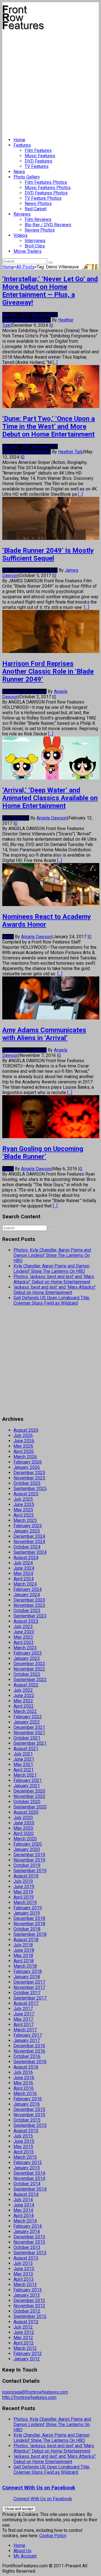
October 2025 (27, 1483)
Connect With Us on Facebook (39, 2488)
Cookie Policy (53, 2536)
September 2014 (30, 2189)
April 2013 (24, 2279)
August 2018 (26, 1940)
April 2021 (24, 1770)
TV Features (37, 166)
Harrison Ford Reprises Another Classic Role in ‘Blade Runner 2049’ (48, 671)
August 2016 (26, 2067)
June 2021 (24, 1759)
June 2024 (24, 1568)
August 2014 (26, 2194)
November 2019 (29, 1860)
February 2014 (28, 2226)
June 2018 (24, 1950)
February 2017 (28, 2035)
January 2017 (27, 2040)
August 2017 (26, 2003)
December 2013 (29, 2237)
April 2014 (24, 2216)
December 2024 (29, 1536)
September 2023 (30, 1616)
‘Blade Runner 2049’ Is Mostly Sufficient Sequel (48, 554)
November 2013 (29, 2242)
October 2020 (27, 1802)
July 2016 (23, 2072)
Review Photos (40, 230)
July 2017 (23, 2009)
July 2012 (23, 2327)
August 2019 (26, 1876)
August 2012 (26, 2322)
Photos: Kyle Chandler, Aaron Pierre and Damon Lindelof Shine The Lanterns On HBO (52, 1255)
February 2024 (28, 1589)
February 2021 (28, 1780)
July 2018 (23, 1945)
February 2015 (28, 2162)
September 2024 (30, 1552)
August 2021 (26, 1749)
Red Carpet (36, 209)
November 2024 (29, 1542)
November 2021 (29, 1733)
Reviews (22, 214)
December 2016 (29, 2046)
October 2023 (27, 1611)
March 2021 (25, 1775)
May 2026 (23, 1446)
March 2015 (25, 2157)
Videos (20, 235)
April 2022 (24, 1706)
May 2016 (23, 2083)
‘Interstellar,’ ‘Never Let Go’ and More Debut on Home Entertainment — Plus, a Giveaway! (50, 291)
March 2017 (25, 2030)
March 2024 (25, 1584)
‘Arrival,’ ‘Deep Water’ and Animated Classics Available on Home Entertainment (50, 798)
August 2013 (26, 2258)
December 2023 (29, 1600)
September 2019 (30, 1871)
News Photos (38, 203)
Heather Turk (70, 452)
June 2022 (24, 1696)
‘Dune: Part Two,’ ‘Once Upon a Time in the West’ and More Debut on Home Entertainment (49, 426)
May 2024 (23, 1573)
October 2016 (27, 2056)
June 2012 (24, 2332)
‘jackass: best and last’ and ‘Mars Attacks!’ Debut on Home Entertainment (55, 1290)
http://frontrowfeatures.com (29, 2397)
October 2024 (27, 1547)
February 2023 (28, 1653)
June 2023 (24, 1632)
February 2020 (28, 1844)
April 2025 (24, 1515)
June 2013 (24, 2269)
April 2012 (24, 2343)
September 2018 (30, 1934)
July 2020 (23, 1818)
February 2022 (28, 1717)
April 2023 (24, 1642)
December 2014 (29, 2173)
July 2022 (23, 1690)
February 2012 (28, 2354)
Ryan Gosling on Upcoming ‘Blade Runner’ (43, 1153)
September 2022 (30, 1680)
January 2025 (27, 1531)
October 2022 (27, 1674)
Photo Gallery (27, 177)
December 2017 (29, 1982)
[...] (55, 362)
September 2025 (30, 1489)
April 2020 (24, 1833)
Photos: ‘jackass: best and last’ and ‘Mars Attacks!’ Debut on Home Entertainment (54, 1279)
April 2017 (24, 2025)
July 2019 (23, 1881)
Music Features (40, 156)
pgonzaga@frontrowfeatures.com (35, 2392)
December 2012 (29, 2300)
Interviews (35, 241)
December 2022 (29, 1664)
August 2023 (26, 1621)
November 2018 (29, 1924)
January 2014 (27, 2231)
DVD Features (38, 161)
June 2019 (24, 1887)
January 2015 (27, 2168)
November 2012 (29, 2306)
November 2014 (29, 2178)
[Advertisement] (50, 81)
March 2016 (25, 2094)
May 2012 (23, 2338)
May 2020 (23, 1828)
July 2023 (23, 1627)
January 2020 (27, 1849)
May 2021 (23, 1764)
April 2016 (24, 2088)
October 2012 (27, 2311)
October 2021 (27, 1738)
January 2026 (27, 1467)
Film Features (38, 150)
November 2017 (29, 1987)
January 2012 (27, 2359)
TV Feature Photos (43, 198)
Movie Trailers (27, 251)
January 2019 (27, 1913)
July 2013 (23, 2263)
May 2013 (23, 2274)
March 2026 (25, 1457)
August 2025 (26, 1494)
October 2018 (27, 1929)
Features (22, 145)
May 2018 (23, 1956)
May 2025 (23, 1510)
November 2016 (29, 2051)
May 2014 (23, 2210)
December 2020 (29, 1791)
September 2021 (30, 1743)
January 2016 (27, 2104)
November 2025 (29, 1478)
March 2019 (25, 1902)
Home (19, 140)
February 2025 (28, 1526)
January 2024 (27, 1595)
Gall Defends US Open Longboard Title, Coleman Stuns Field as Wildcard (52, 1300)
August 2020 (26, 1812)
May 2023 (23, 1637)
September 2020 (30, 1807)
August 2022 (26, 1685)
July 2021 (23, 1754)
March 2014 (25, 2221)
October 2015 (27, 2120)
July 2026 (23, 1435)
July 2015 (23, 2136)
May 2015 (23, 2147)
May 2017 (23, 2019)
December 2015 (29, 2109)
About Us (22, 2551)
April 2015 (24, 2152)
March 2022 (25, 1711)
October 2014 (27, 2184)
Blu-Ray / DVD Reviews (48, 225)
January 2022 (27, 1722)
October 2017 (27, 1993)
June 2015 (24, 2141)
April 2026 (24, 1451)
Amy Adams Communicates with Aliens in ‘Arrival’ (44, 1034)
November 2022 (29, 1669)
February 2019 (28, 1908)
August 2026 (26, 1430)
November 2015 (29, 2115)
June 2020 (24, 1823)
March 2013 (25, 2285)
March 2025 (25, 1520)
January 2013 (27, 2295)
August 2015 (26, 2131)
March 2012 (25, 2348)
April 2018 (24, 1961)
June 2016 (24, 2078)
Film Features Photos (46, 182)
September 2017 (30, 1998)
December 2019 (29, 1855)
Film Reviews (38, 219)
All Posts (25, 267)
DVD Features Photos (46, 193)
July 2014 (23, 2200)
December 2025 (29, 1473)
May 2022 (23, 1701)
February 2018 (28, 1971)
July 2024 (23, 1563)
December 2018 (29, 1918)
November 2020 (29, 1796)
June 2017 (24, 2014)
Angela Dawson (52, 818)
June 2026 (24, 1441)
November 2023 (29, 1605)
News (19, 172)
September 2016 (30, 2062)
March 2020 (25, 1839)
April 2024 (24, 1579)
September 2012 (30, 2316)
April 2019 (24, 1897)
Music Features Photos (48, 188)
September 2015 (30, 2125)
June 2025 (24, 1504)
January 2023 (27, 1658)
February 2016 (28, 2099)
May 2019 (23, 1892)
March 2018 (25, 1966)
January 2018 (27, 1977)
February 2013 (28, 2290)
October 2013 (27, 2247)
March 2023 (25, 1648)
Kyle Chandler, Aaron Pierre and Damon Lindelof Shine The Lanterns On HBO (51, 1269)
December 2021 (29, 1727)
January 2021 (27, 1786)
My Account (25, 2556)
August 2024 (26, 1558)
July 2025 (23, 1499)
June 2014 (24, 2205)
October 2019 (27, 1865)
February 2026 (28, 1462)
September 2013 (30, 2253)
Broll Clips (35, 246)
